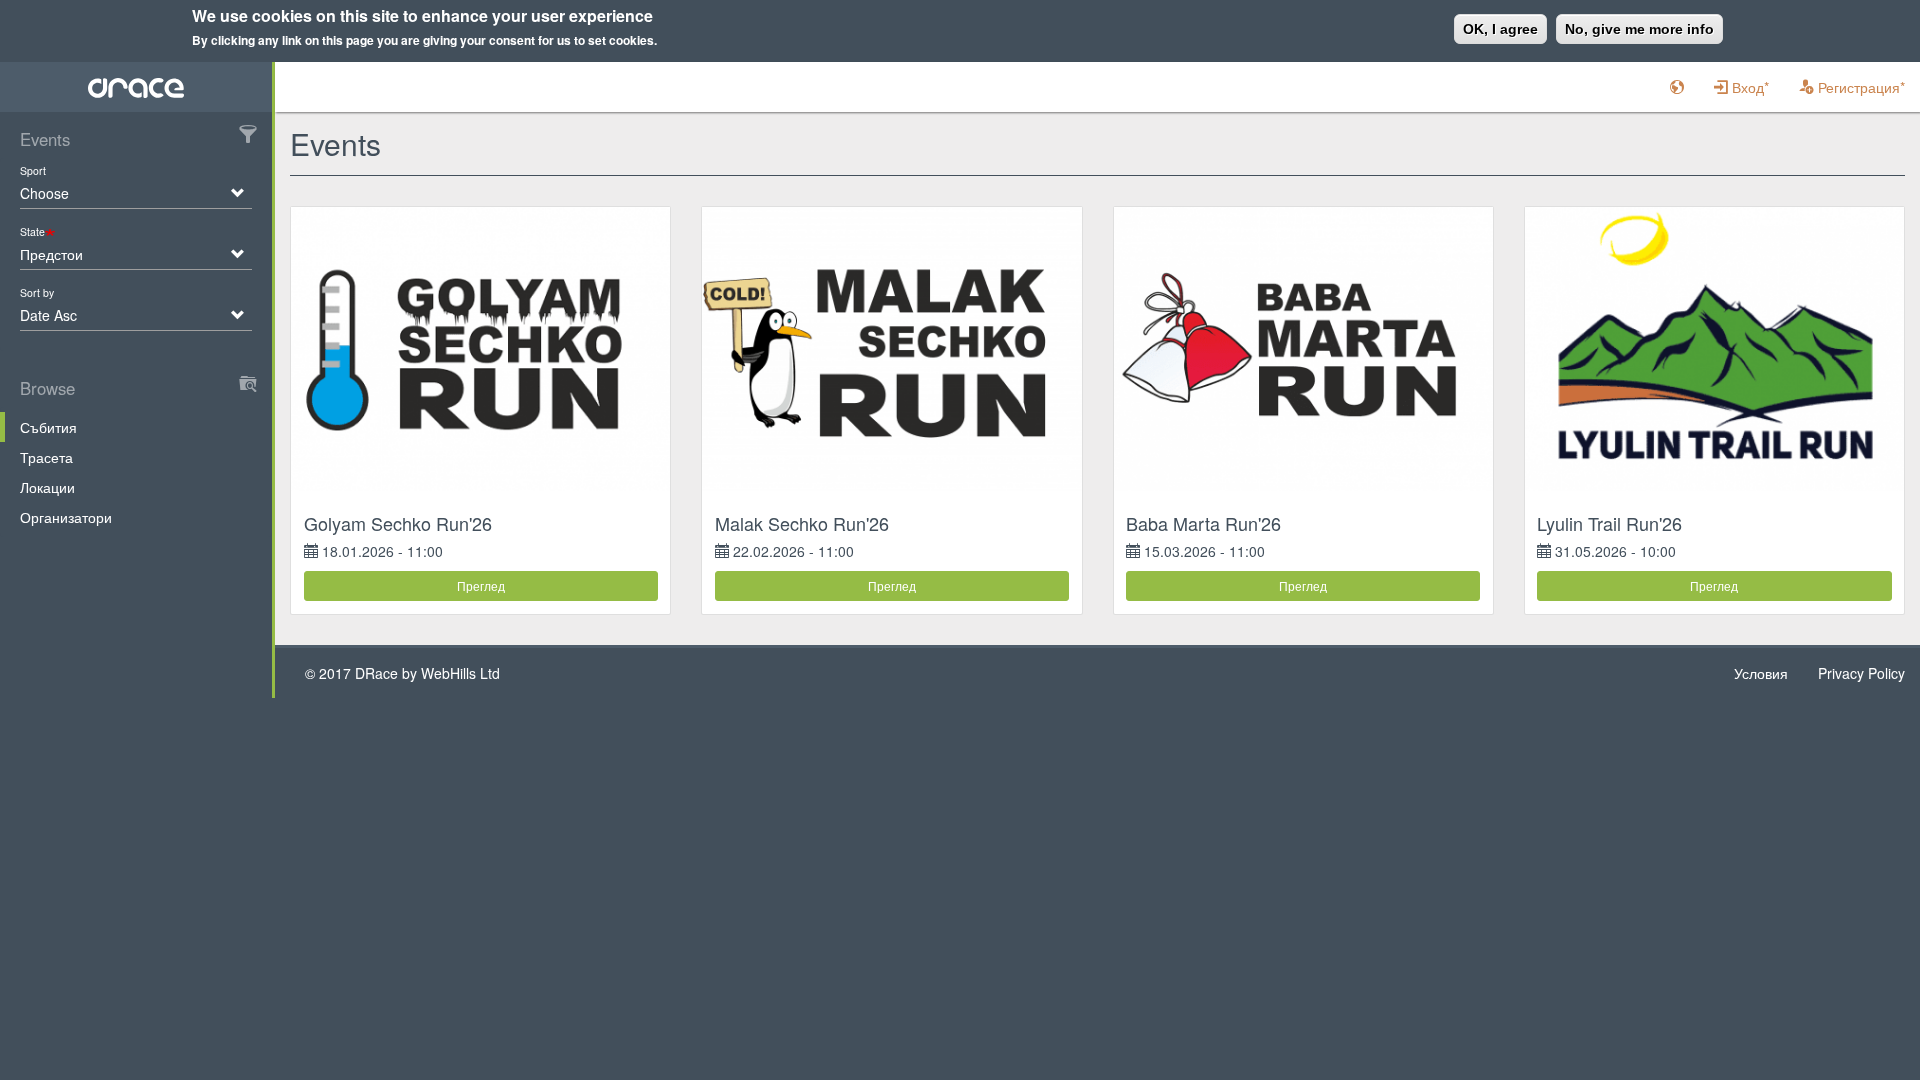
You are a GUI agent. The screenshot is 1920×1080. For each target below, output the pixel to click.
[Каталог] (136, 87)
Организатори (66, 517)
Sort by (37, 292)
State (32, 231)
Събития (48, 427)
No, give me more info (1639, 29)
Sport (33, 170)
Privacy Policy (1861, 673)
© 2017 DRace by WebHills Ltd (402, 673)
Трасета (46, 457)
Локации (47, 487)
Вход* (1748, 87)
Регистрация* (1859, 87)
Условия (1761, 673)
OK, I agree (1500, 29)
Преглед (481, 585)
